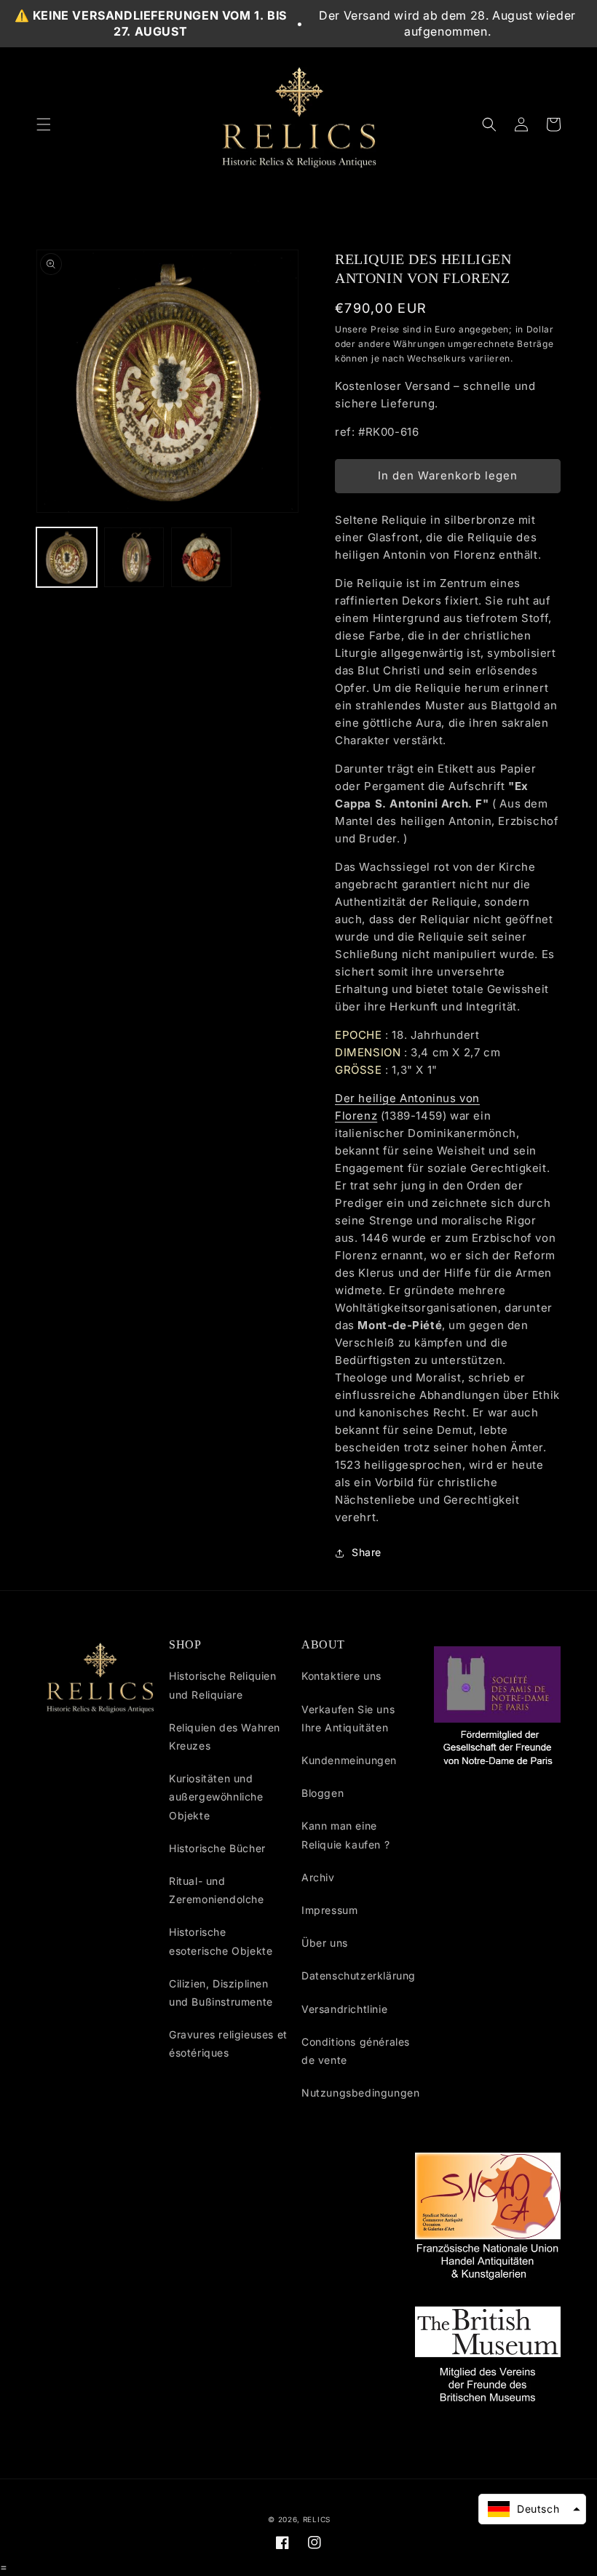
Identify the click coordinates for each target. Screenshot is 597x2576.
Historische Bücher (217, 1848)
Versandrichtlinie (344, 2009)
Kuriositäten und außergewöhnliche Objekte (216, 1797)
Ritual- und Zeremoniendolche (217, 1890)
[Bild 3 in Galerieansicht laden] (201, 558)
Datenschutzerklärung (359, 1975)
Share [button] (367, 1552)
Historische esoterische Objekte (221, 1941)
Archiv (318, 1877)
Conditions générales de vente (356, 2051)
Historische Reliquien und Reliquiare (223, 1685)
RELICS (317, 2519)
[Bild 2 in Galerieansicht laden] (134, 558)
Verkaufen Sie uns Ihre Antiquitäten (348, 1718)
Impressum (329, 1910)
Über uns (325, 1943)
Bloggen (323, 1793)
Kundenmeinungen (349, 1760)
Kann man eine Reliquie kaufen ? (345, 1835)
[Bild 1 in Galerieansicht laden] (67, 558)
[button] (44, 124)
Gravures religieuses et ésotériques (228, 2043)
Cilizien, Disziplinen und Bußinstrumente (221, 1993)
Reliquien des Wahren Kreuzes (225, 1736)
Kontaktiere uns (341, 1676)
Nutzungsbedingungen (360, 2093)
